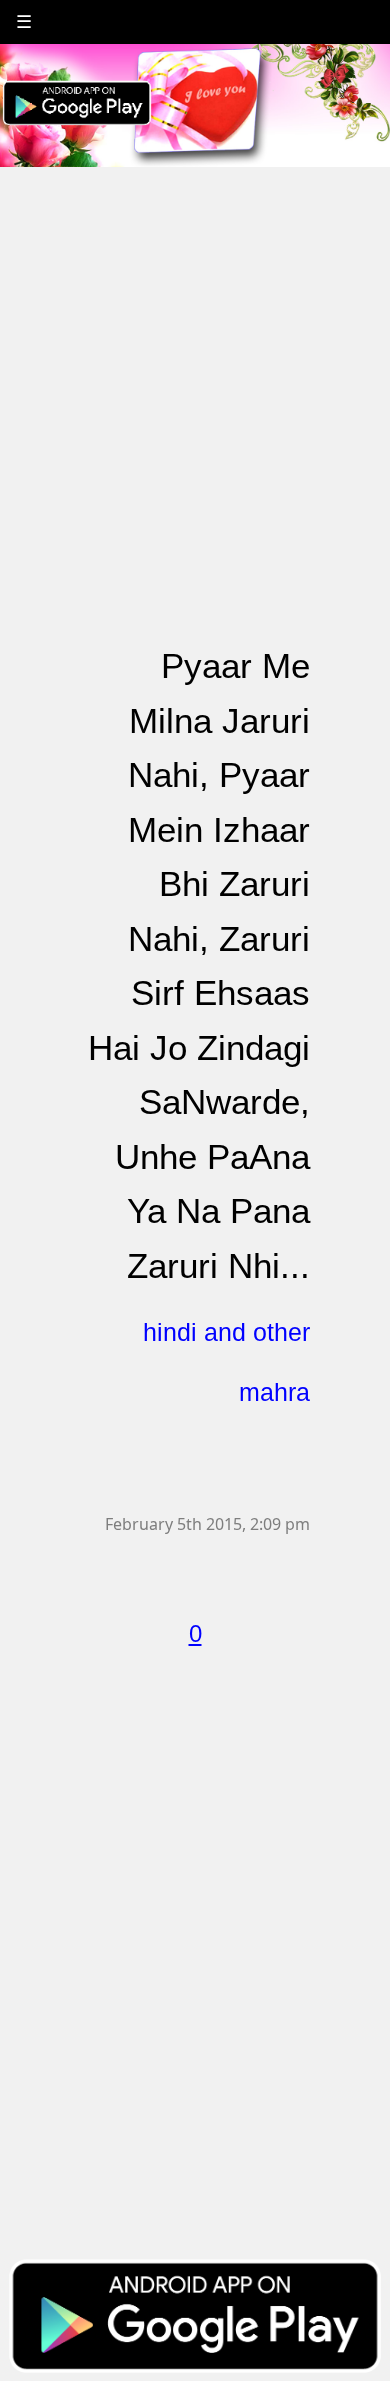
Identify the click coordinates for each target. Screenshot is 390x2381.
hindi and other (226, 1332)
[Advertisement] (195, 363)
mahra (274, 1392)
